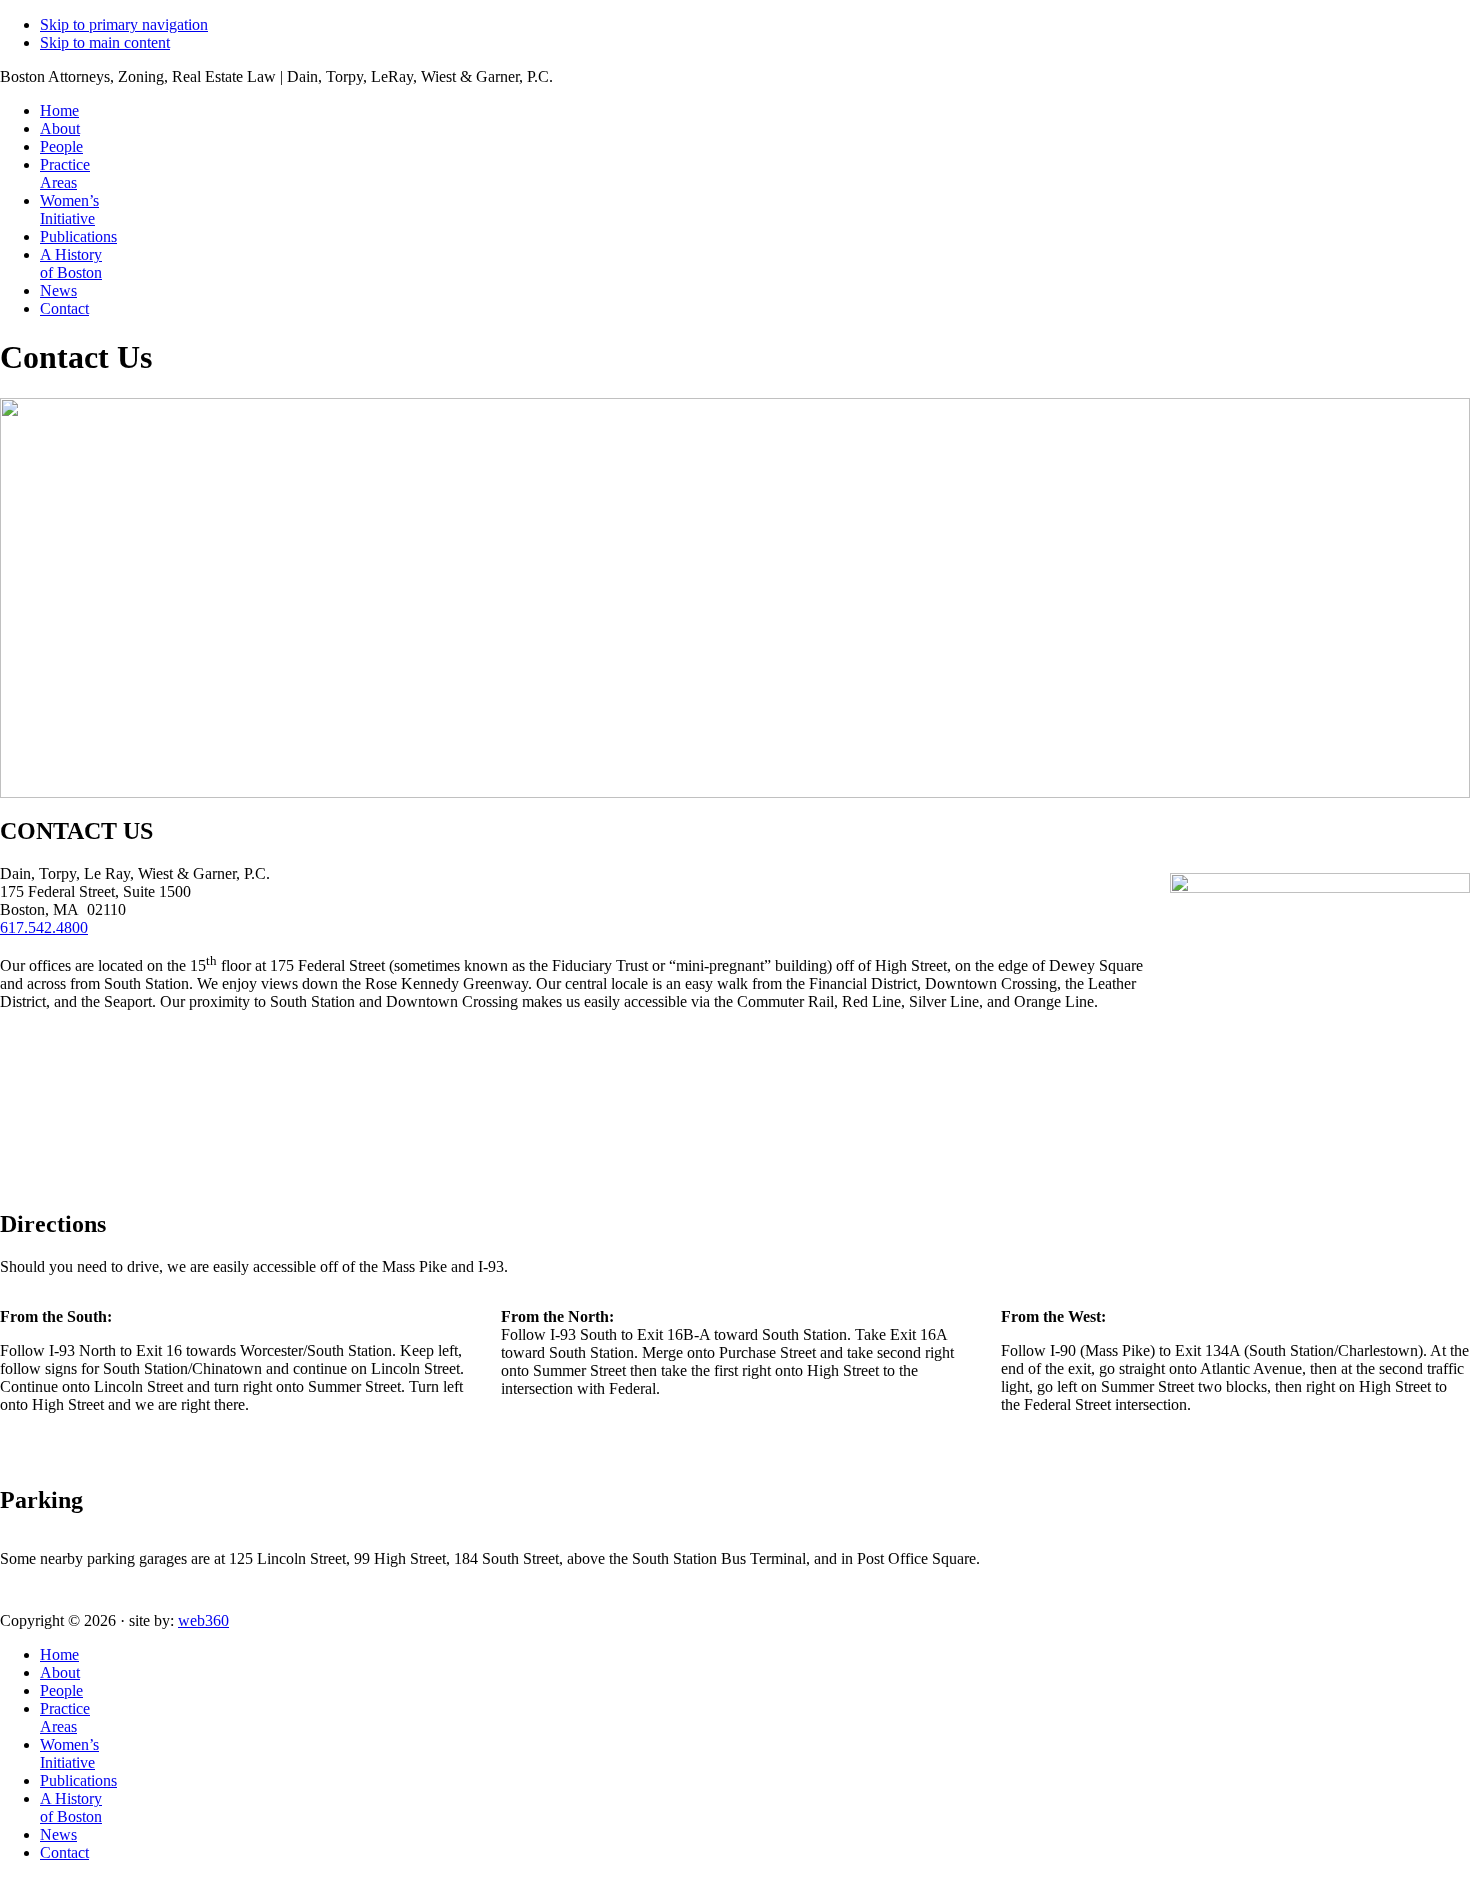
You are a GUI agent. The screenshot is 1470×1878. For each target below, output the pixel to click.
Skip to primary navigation (124, 24)
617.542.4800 (44, 927)
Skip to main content (105, 42)
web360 (203, 1620)
